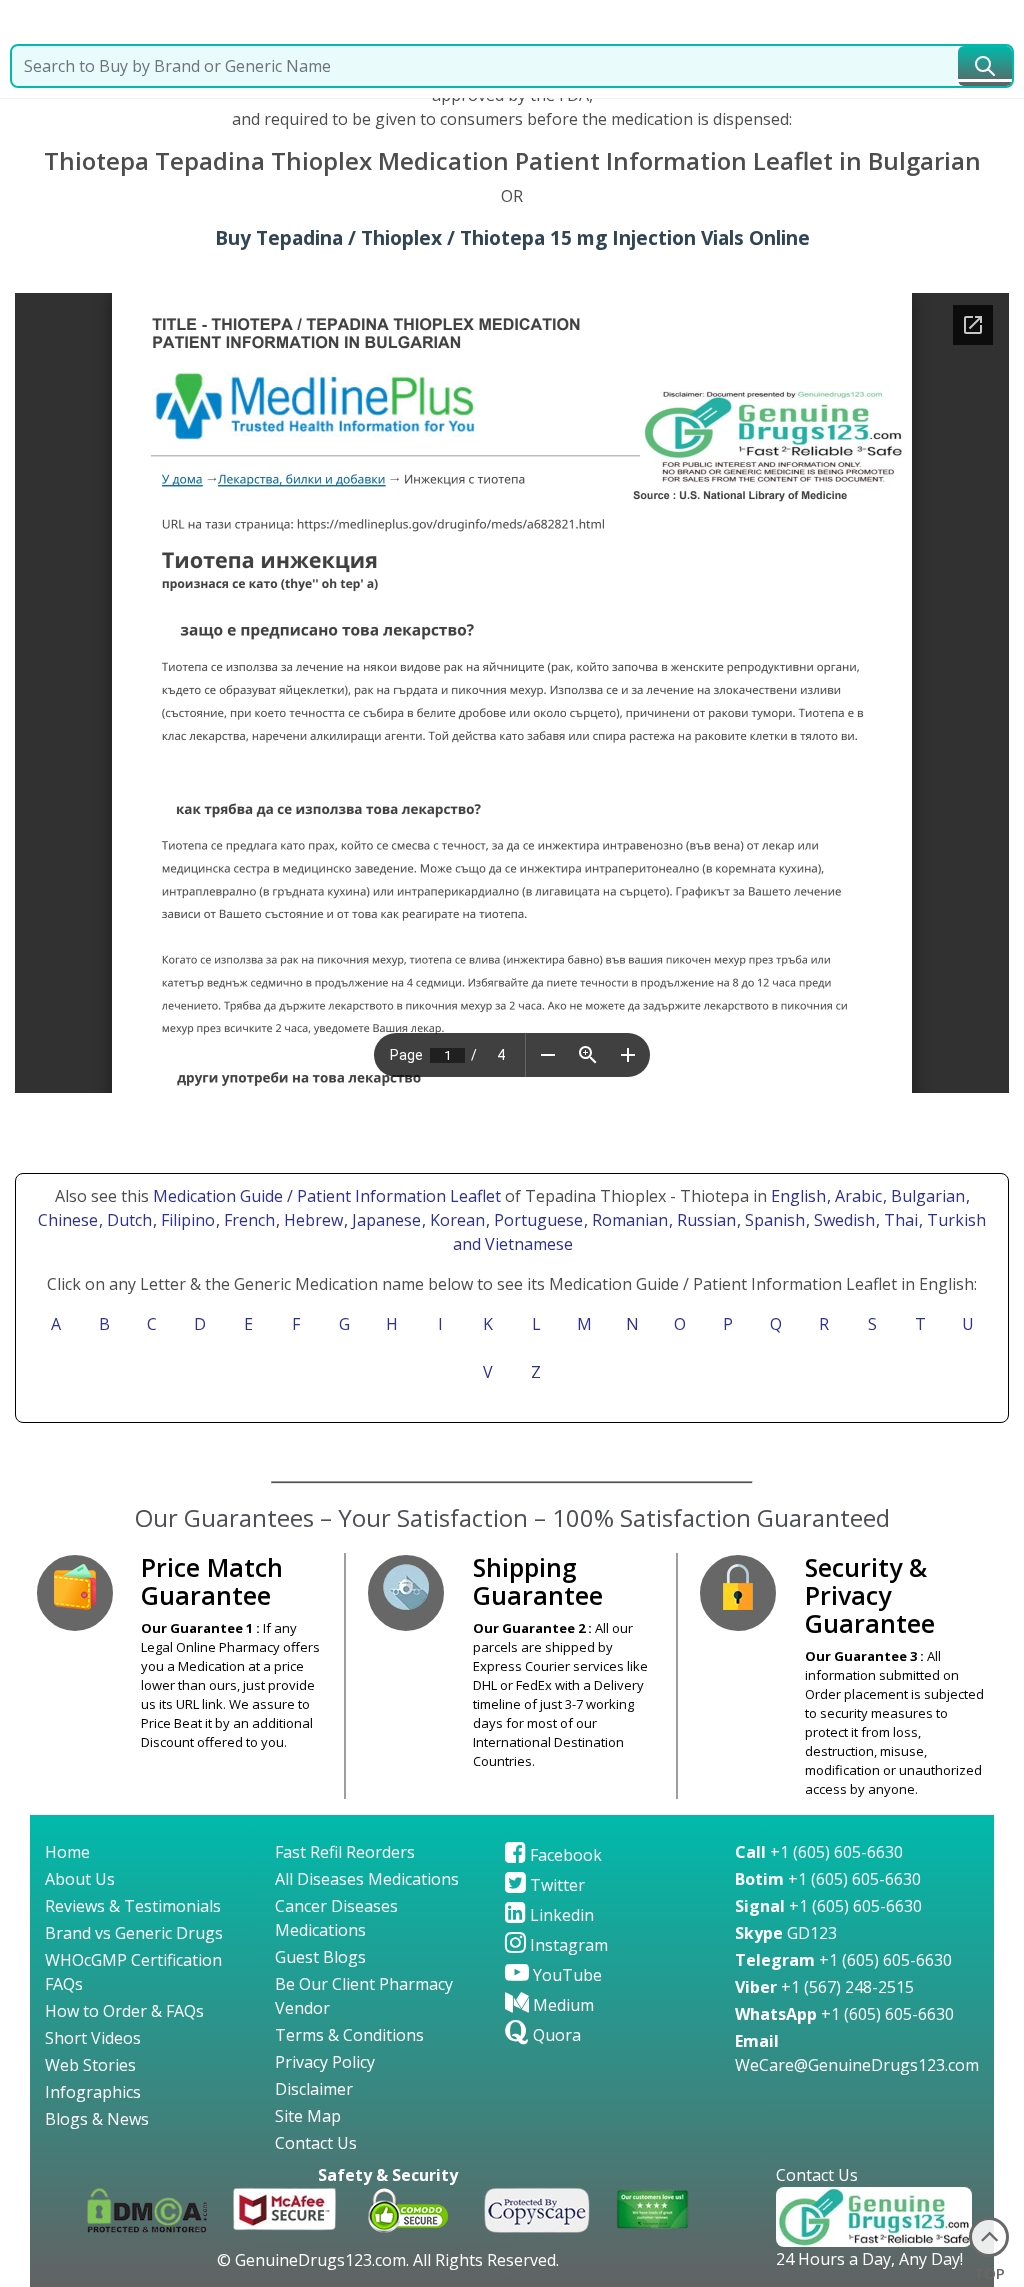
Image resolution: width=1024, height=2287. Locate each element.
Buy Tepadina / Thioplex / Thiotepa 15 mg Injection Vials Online (512, 237)
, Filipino (186, 1220)
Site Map (308, 2116)
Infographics (93, 2092)
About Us (80, 1879)
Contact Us (316, 2143)
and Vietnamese (511, 1244)
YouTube (565, 1975)
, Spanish (773, 1220)
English (798, 1196)
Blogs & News (97, 2119)
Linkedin (560, 1915)
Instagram (567, 1945)
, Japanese (384, 1220)
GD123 (786, 1933)
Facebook (564, 1855)
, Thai (899, 1220)
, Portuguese (536, 1220)
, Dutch (127, 1220)
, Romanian (628, 1220)
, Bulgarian (926, 1196)
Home (67, 1852)
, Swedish (842, 1220)
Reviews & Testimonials (133, 1906)
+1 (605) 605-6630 (819, 1852)
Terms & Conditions (349, 2035)
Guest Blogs (320, 1957)
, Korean (455, 1220)
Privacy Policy (325, 2062)
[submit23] (985, 66)
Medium (561, 2005)
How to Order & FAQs (124, 2011)
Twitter (555, 1885)
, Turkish (952, 1220)
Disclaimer (314, 2089)
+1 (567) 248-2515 (824, 1987)
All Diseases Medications (367, 1879)
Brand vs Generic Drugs (134, 1933)
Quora (555, 2035)
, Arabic (856, 1196)
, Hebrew (311, 1220)
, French (247, 1220)
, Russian (704, 1220)
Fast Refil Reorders (345, 1852)
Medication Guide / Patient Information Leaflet (327, 1196)
